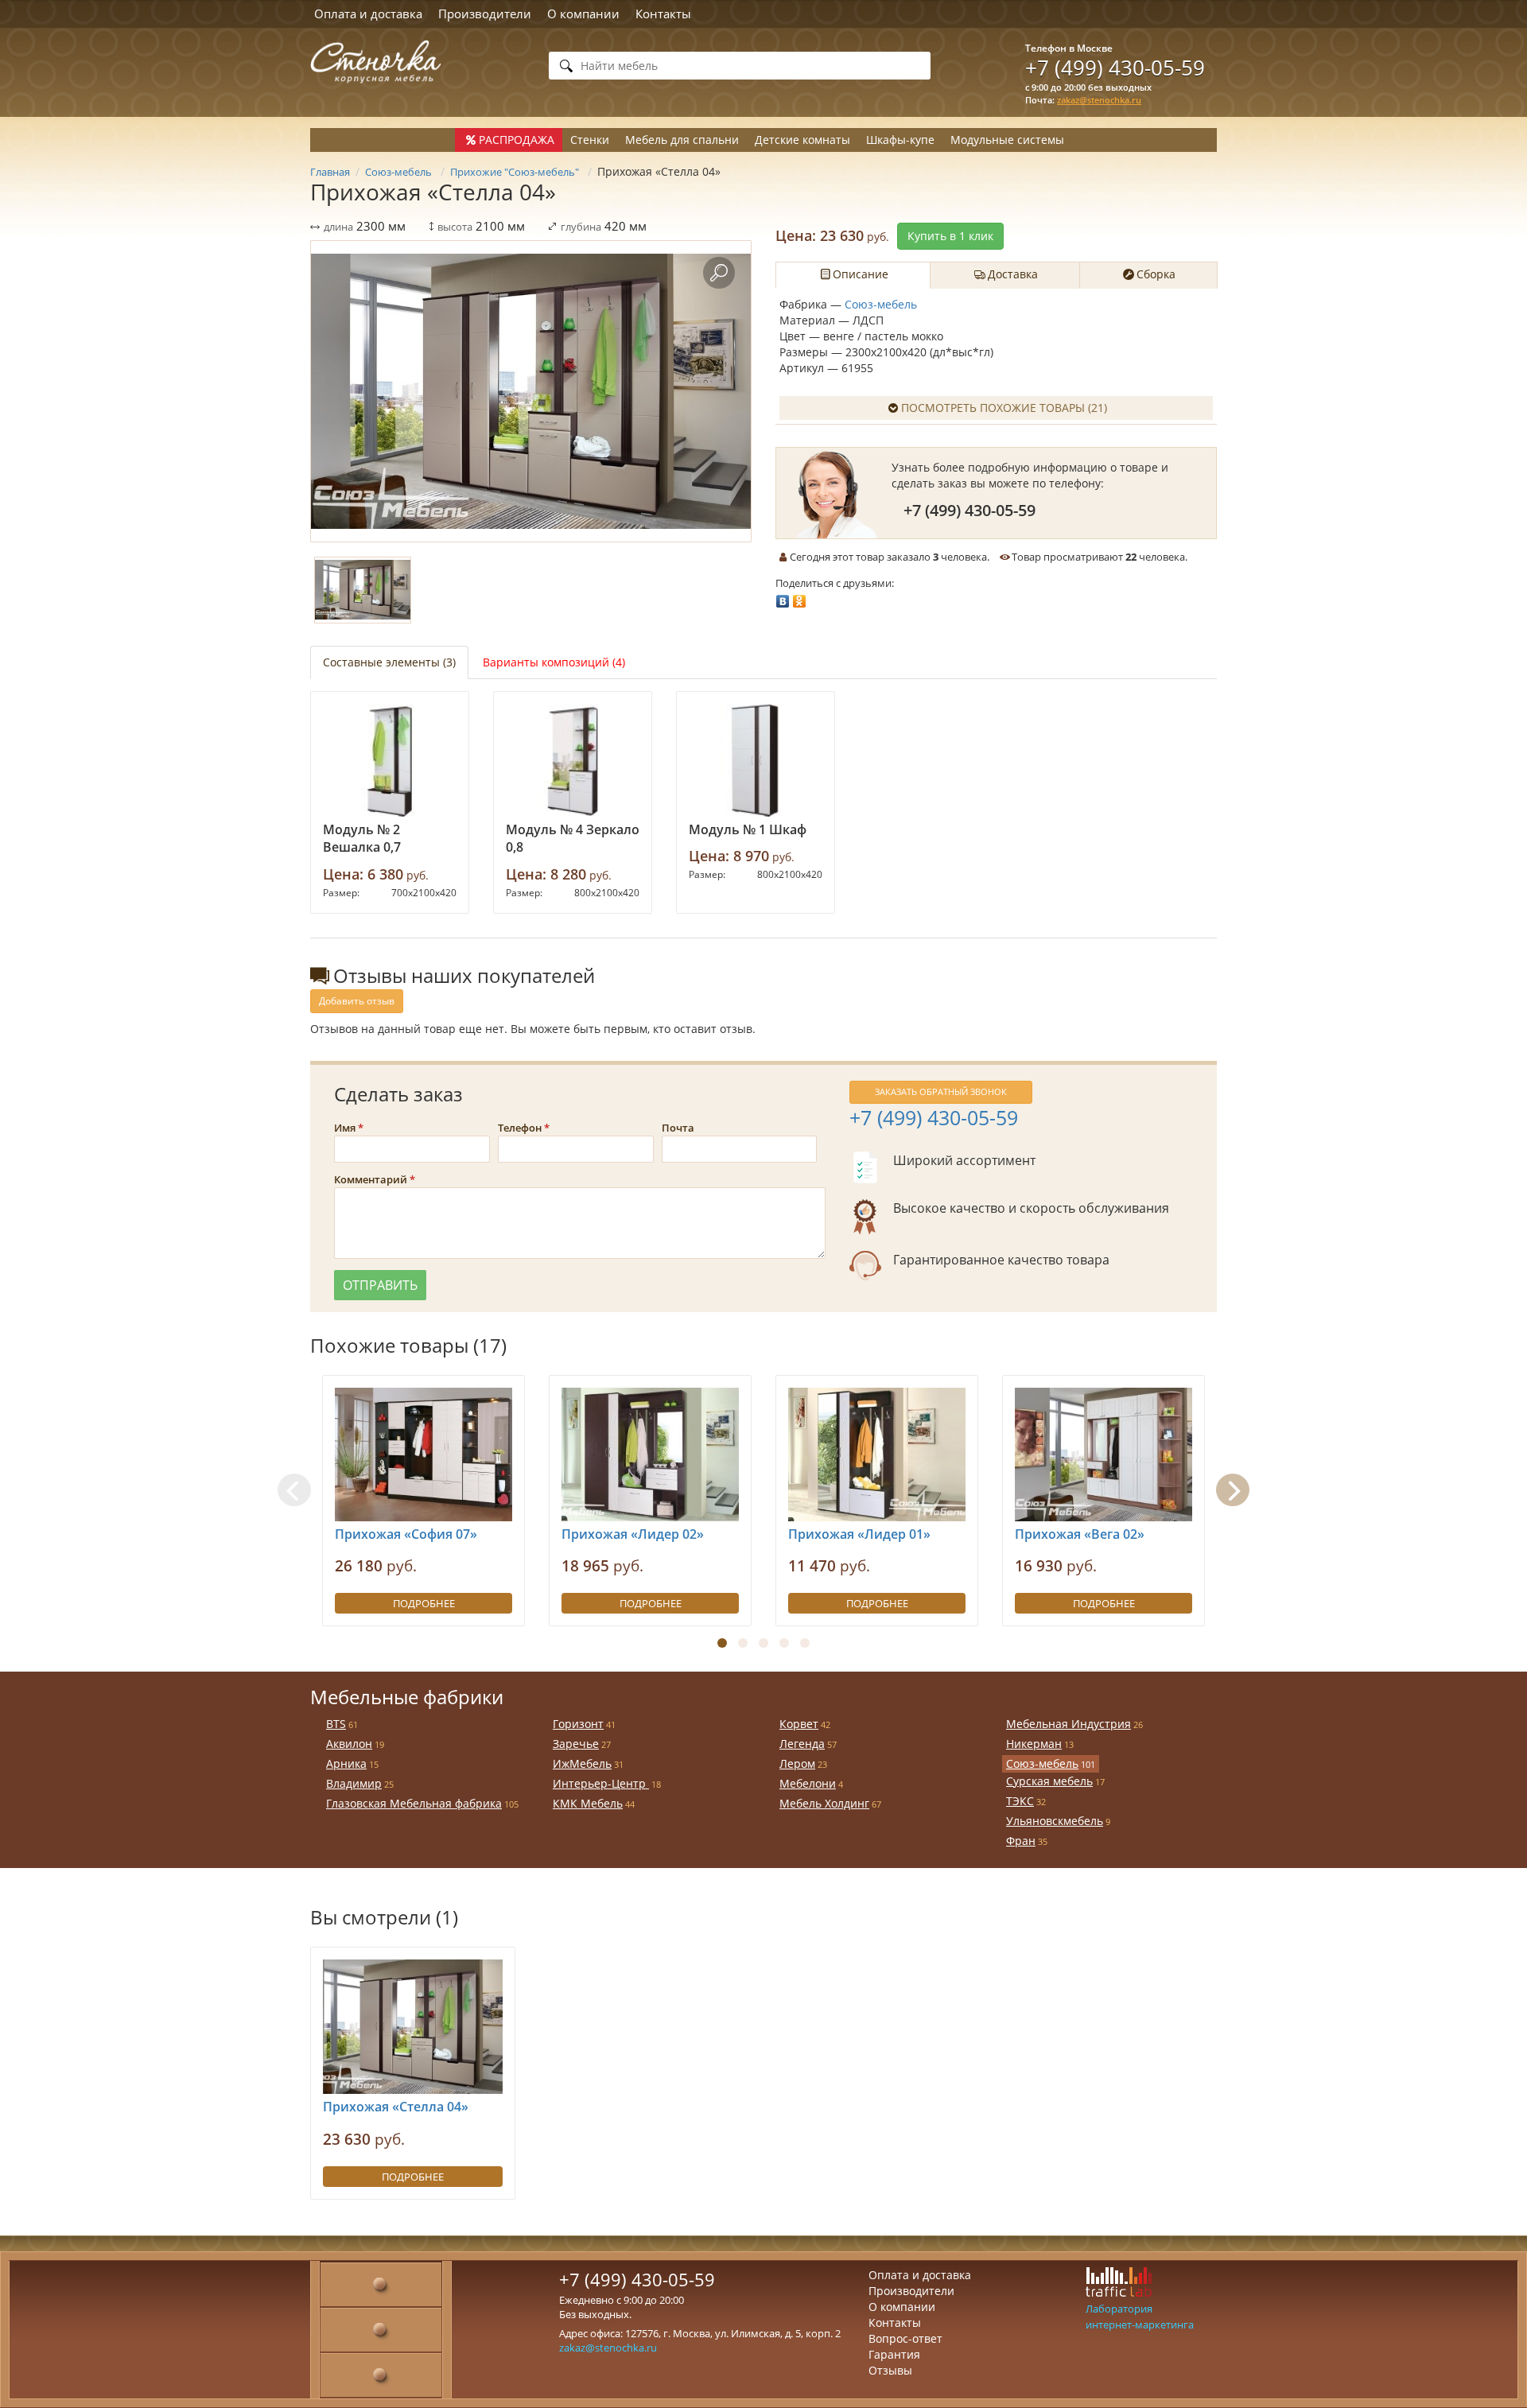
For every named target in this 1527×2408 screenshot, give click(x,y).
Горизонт (578, 1724)
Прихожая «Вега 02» (1080, 1534)
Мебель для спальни (682, 140)
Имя (345, 1128)
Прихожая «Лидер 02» (633, 1534)
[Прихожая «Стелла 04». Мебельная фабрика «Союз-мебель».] (531, 391)
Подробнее (424, 1603)
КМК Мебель (588, 1803)
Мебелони (808, 1783)
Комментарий (371, 1179)
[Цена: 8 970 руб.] (756, 760)
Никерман (1034, 1744)
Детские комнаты (802, 140)
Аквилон (349, 1744)
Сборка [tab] (1156, 274)
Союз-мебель (881, 304)
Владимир (354, 1783)
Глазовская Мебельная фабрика (414, 1803)
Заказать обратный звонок (941, 1091)
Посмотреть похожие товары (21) (1004, 408)
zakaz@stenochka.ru (1099, 100)
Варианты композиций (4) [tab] (554, 662)
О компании (583, 14)
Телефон (520, 1128)
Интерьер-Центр (601, 1783)
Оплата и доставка (368, 14)
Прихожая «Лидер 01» (859, 1534)
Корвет (799, 1724)
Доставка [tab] (1013, 274)
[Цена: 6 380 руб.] (390, 760)
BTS (336, 1724)
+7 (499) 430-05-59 (1115, 68)
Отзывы (890, 2370)
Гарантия (894, 2354)
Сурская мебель (1049, 1781)
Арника (346, 1763)
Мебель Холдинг (824, 1803)
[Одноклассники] (800, 597)
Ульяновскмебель (1055, 1821)
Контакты (663, 14)
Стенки (590, 140)
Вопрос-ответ (905, 2338)
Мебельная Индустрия (1069, 1724)
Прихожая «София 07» (406, 1534)
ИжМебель (582, 1763)
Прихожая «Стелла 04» (396, 2107)
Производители (485, 14)
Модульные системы (1007, 140)
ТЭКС (1020, 1801)
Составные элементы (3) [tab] (389, 662)
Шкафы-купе (900, 140)
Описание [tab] (861, 274)
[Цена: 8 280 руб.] (573, 760)
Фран (1021, 1841)
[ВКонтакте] (783, 597)
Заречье (576, 1744)
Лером (797, 1763)
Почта (678, 1128)
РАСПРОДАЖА (517, 140)
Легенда (802, 1744)
